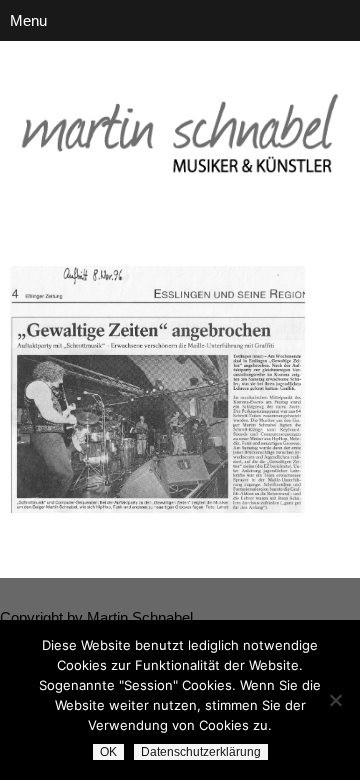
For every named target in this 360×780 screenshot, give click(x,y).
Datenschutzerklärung (201, 752)
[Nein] (335, 700)
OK (108, 752)
